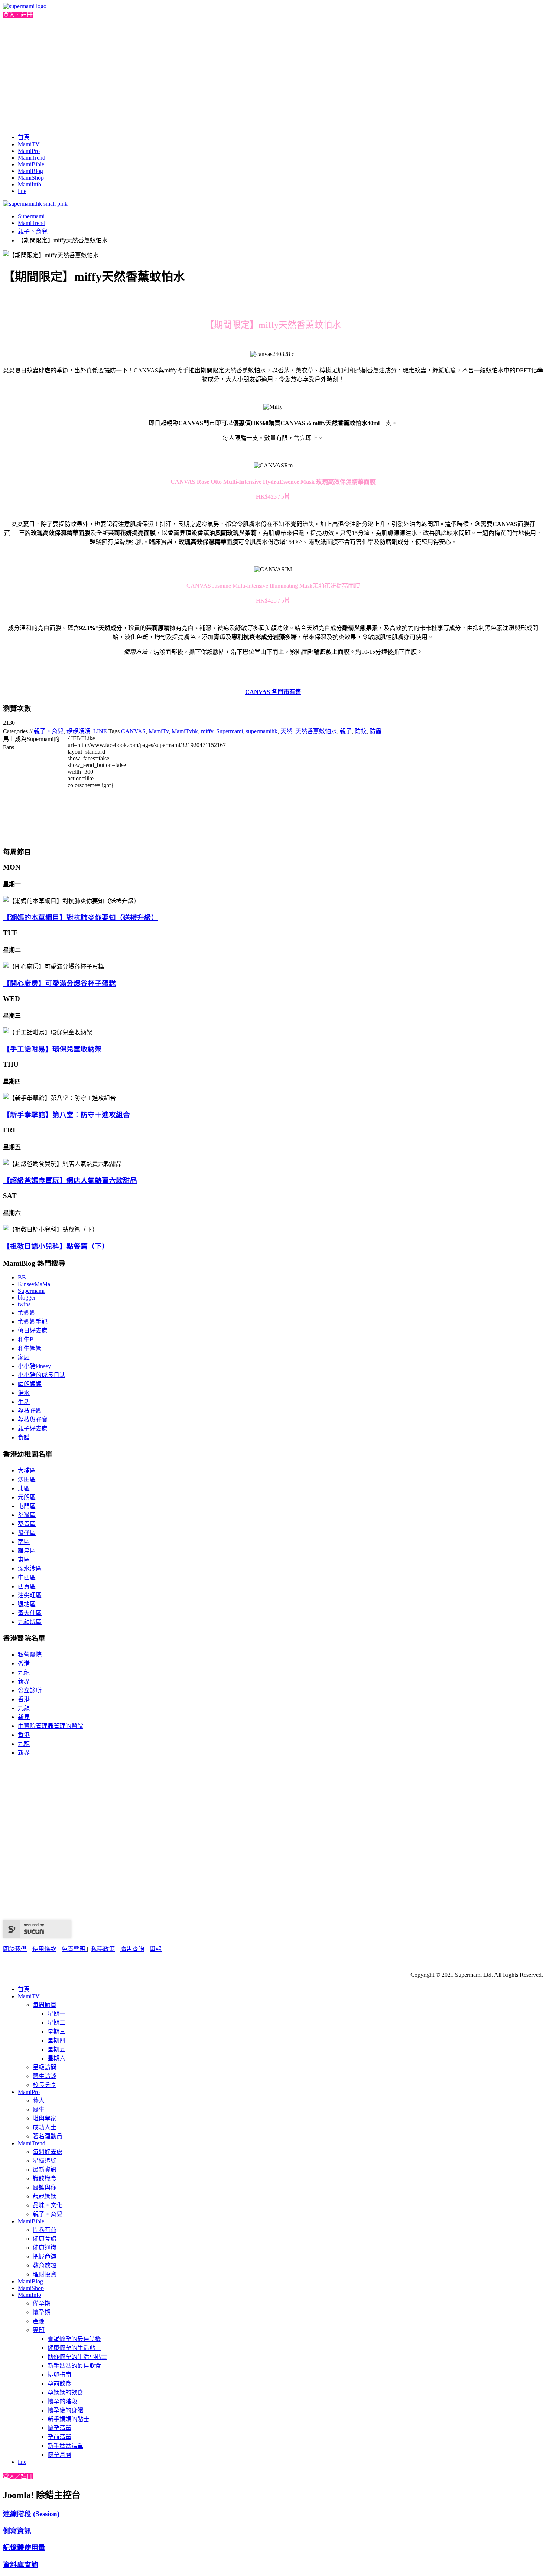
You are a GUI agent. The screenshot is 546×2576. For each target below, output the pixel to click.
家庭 (24, 1357)
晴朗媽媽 (30, 1384)
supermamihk (262, 731)
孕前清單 (59, 2437)
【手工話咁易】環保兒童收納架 (52, 1049)
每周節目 (45, 2005)
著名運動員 (48, 2136)
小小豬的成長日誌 (42, 1375)
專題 (39, 2330)
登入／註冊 (18, 15)
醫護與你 (45, 2187)
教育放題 (45, 2265)
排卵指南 (59, 2375)
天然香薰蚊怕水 (316, 731)
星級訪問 (45, 2067)
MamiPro (29, 151)
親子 (346, 731)
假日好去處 (33, 1331)
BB (22, 1277)
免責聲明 (74, 1949)
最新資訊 (45, 2170)
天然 (286, 731)
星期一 (56, 2014)
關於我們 (15, 1949)
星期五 (56, 2049)
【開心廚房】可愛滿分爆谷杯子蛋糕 (59, 983)
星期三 (56, 2032)
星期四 (56, 2040)
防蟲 (376, 731)
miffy (207, 731)
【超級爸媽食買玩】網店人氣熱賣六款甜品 (70, 1181)
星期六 (56, 2058)
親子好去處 (33, 1429)
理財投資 (45, 2274)
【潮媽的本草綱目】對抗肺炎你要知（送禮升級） (81, 918)
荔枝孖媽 (30, 1411)
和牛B (26, 1339)
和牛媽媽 (30, 1348)
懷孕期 (42, 2312)
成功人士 (45, 2127)
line (22, 191)
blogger (27, 1297)
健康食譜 (45, 2239)
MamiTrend (32, 158)
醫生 (39, 2109)
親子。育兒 (33, 231)
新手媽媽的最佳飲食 (74, 2366)
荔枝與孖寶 (33, 1420)
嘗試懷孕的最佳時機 (74, 2339)
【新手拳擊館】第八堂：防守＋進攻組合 (66, 1115)
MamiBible (31, 164)
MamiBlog (30, 171)
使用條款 (44, 1949)
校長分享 (45, 2085)
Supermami (31, 216)
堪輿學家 (45, 2118)
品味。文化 (48, 2205)
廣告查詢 (132, 1949)
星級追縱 (45, 2161)
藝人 (39, 2101)
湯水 (24, 1393)
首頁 (24, 137)
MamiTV (29, 144)
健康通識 (45, 2248)
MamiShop (31, 178)
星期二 (56, 2023)
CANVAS (133, 731)
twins (24, 1304)
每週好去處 (48, 2152)
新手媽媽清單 (65, 2446)
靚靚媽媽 (78, 731)
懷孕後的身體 (65, 2410)
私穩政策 (103, 1949)
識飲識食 (45, 2179)
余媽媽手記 (33, 1322)
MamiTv (159, 731)
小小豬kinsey (34, 1366)
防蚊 (361, 731)
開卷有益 (45, 2230)
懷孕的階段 (62, 2401)
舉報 (156, 1949)
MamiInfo (30, 184)
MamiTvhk (185, 731)
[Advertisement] (273, 74)
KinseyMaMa (34, 1284)
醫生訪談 (45, 2076)
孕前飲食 (59, 2383)
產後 (39, 2321)
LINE (100, 731)
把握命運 (45, 2257)
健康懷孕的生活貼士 (74, 2348)
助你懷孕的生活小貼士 (77, 2357)
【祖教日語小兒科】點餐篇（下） (56, 1246)
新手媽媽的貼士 (68, 2419)
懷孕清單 (59, 2428)
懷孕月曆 (59, 2455)
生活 (24, 1402)
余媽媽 (27, 1313)
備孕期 (42, 2303)
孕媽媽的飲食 (65, 2392)
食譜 (24, 1437)
